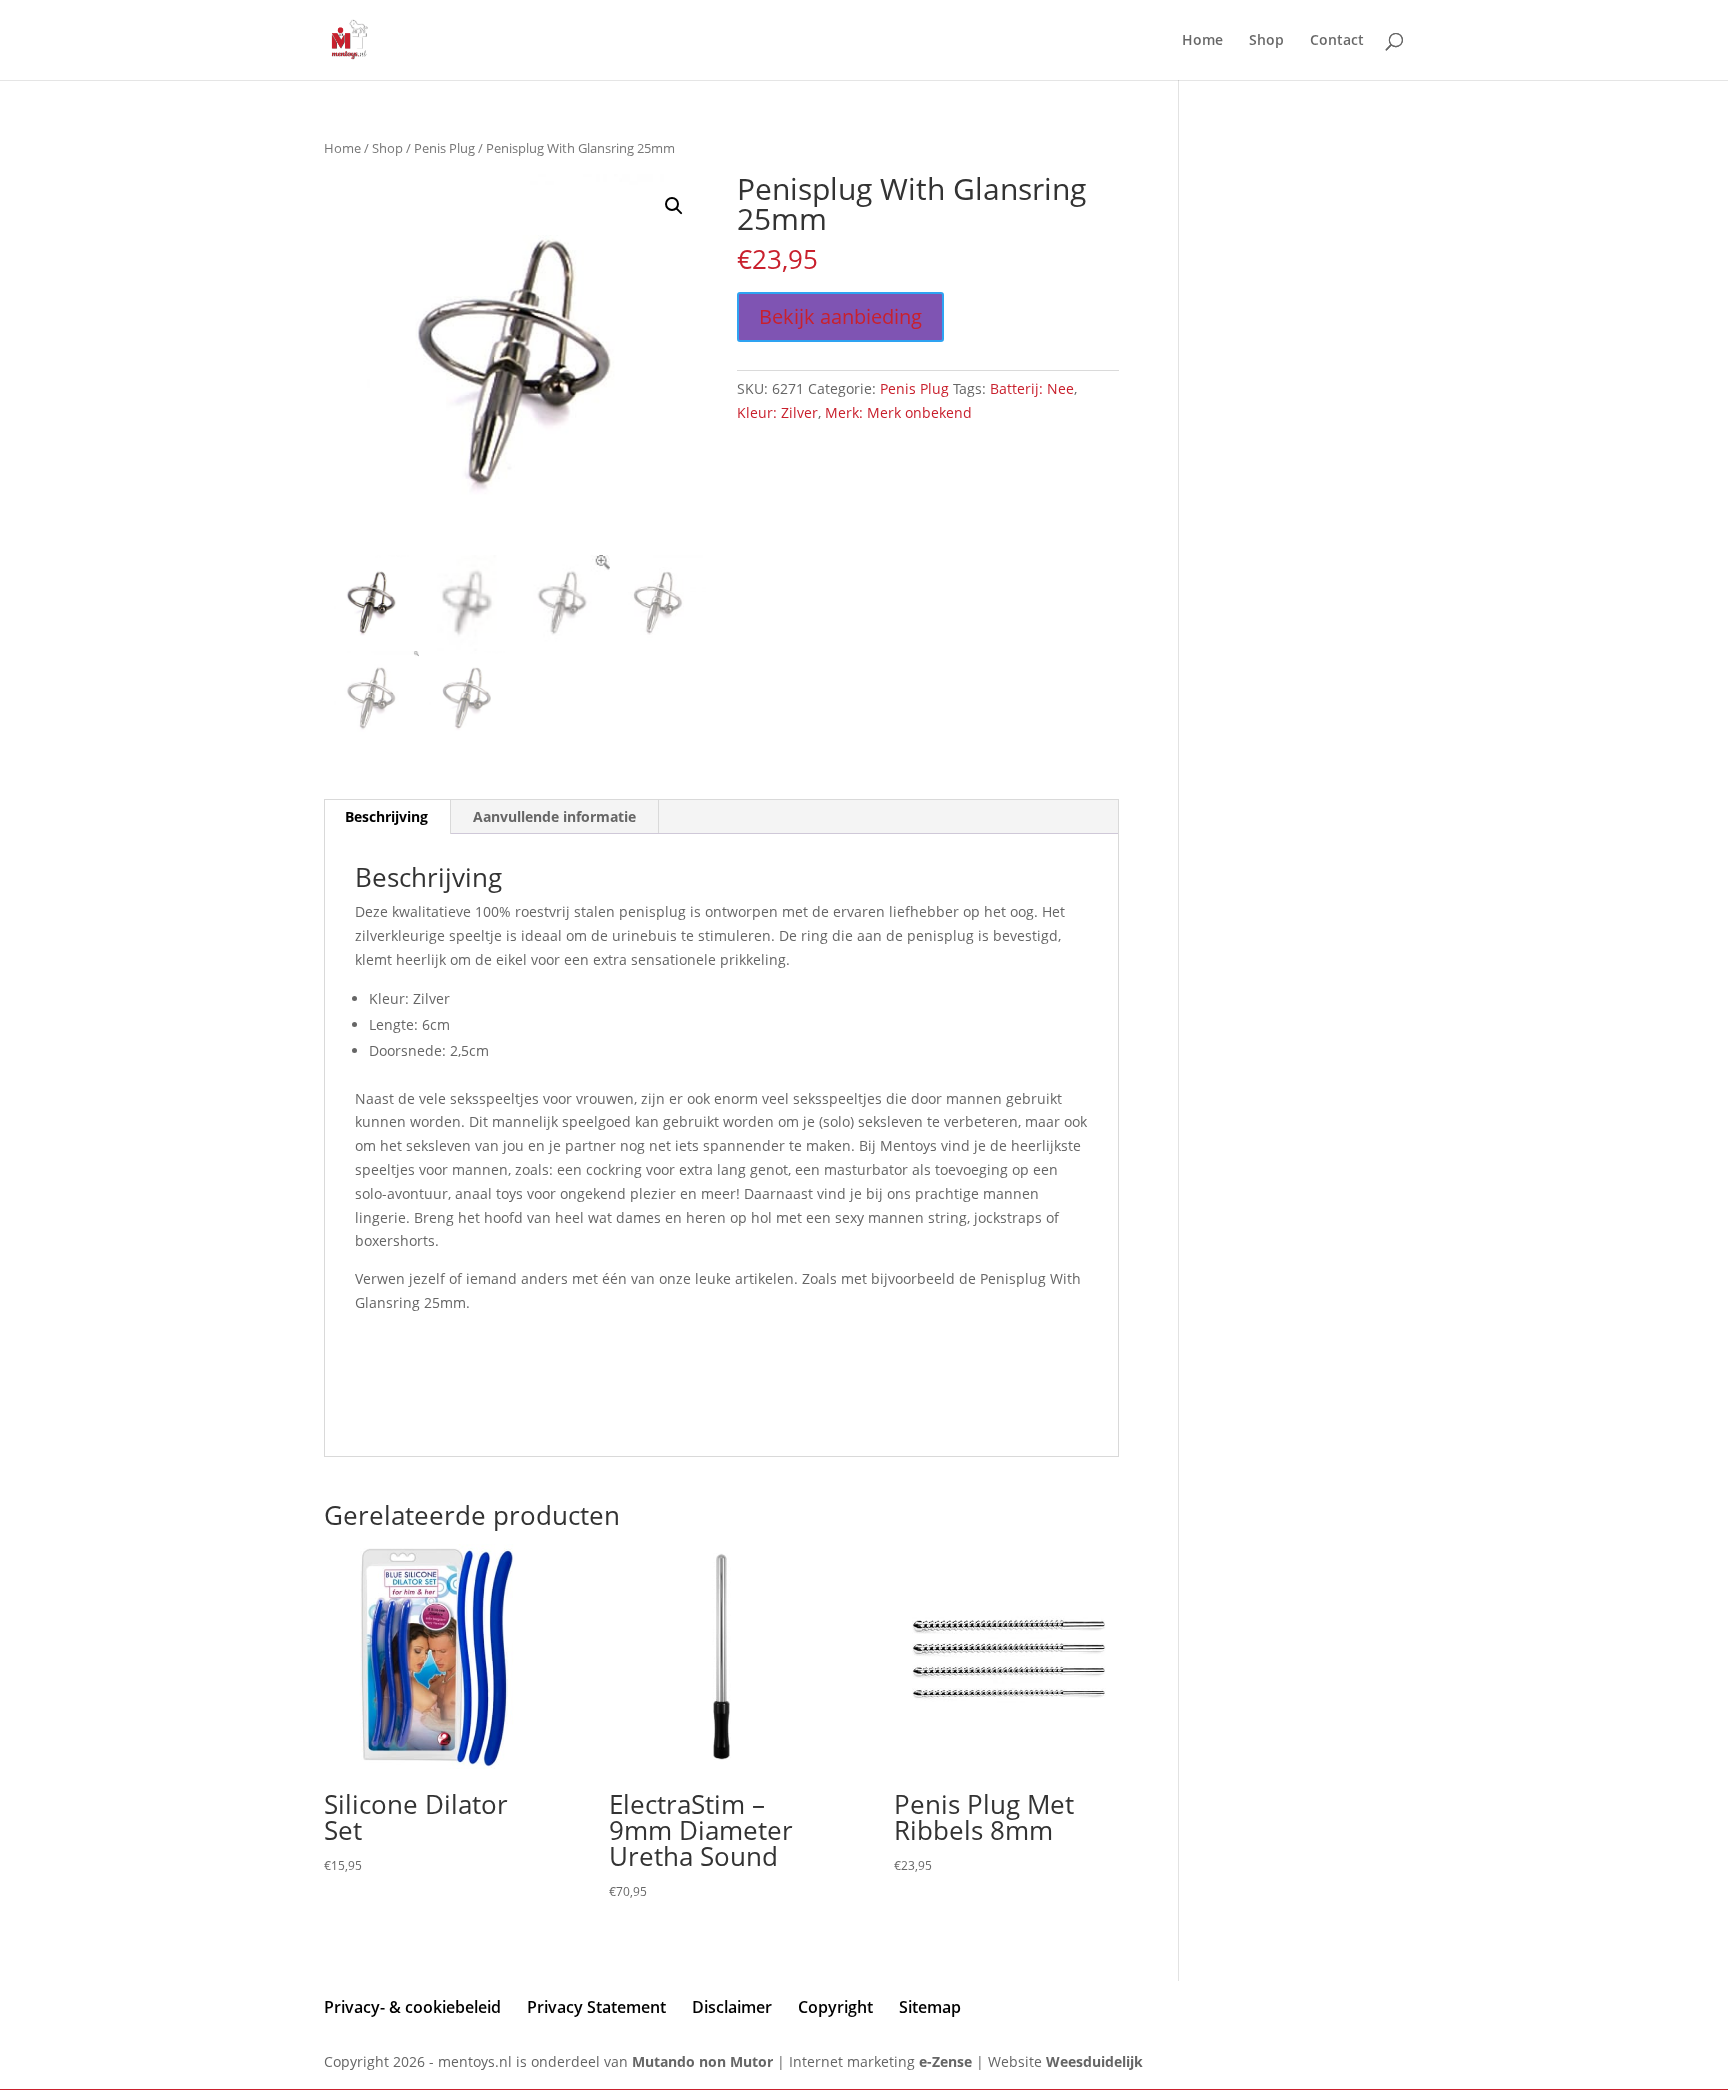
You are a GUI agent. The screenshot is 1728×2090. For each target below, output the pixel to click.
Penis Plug (444, 148)
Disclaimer (732, 2007)
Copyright (835, 2007)
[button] (674, 206)
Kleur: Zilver (777, 412)
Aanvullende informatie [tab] (554, 816)
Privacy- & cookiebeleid (412, 2007)
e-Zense (945, 2061)
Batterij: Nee (1032, 388)
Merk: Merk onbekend (898, 412)
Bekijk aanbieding (840, 316)
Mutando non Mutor (704, 2061)
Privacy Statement (596, 2007)
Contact (1337, 41)
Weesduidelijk (1094, 2061)
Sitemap (930, 2007)
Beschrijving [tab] (386, 816)
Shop (1266, 41)
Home (1202, 41)
